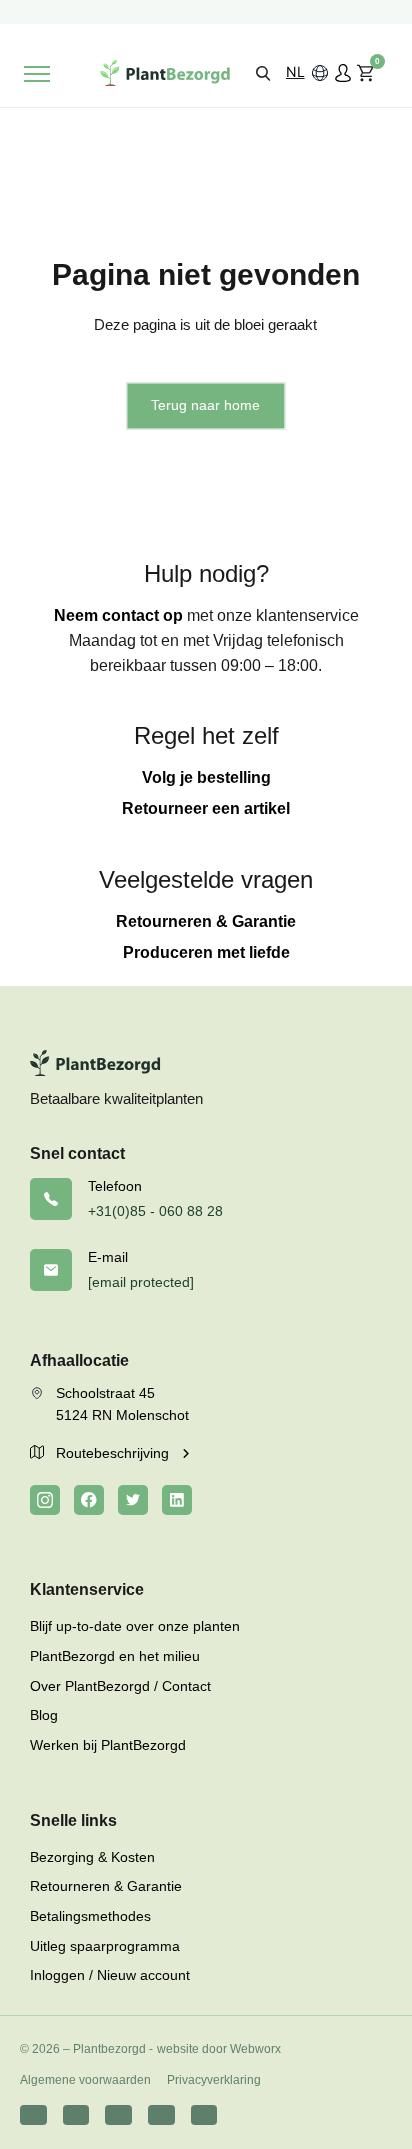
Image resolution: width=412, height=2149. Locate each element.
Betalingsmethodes (90, 1916)
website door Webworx (219, 2049)
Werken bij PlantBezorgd (108, 1745)
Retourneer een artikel (206, 808)
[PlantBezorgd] (165, 73)
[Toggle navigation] (37, 74)
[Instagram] (45, 1500)
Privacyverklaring (214, 2080)
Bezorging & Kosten (92, 1857)
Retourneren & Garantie (206, 921)
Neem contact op (118, 615)
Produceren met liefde (206, 952)
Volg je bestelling (206, 777)
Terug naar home (205, 405)
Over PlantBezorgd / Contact (120, 1686)
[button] (263, 72)
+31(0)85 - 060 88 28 (155, 1211)
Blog (44, 1715)
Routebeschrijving (114, 1453)
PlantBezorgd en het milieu (115, 1656)
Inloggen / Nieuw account (110, 1975)
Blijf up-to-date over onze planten (135, 1626)
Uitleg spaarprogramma (105, 1946)
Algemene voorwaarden (85, 2080)
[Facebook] (89, 1500)
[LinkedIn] (177, 1500)
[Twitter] (133, 1500)
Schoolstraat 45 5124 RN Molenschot (122, 1404)
